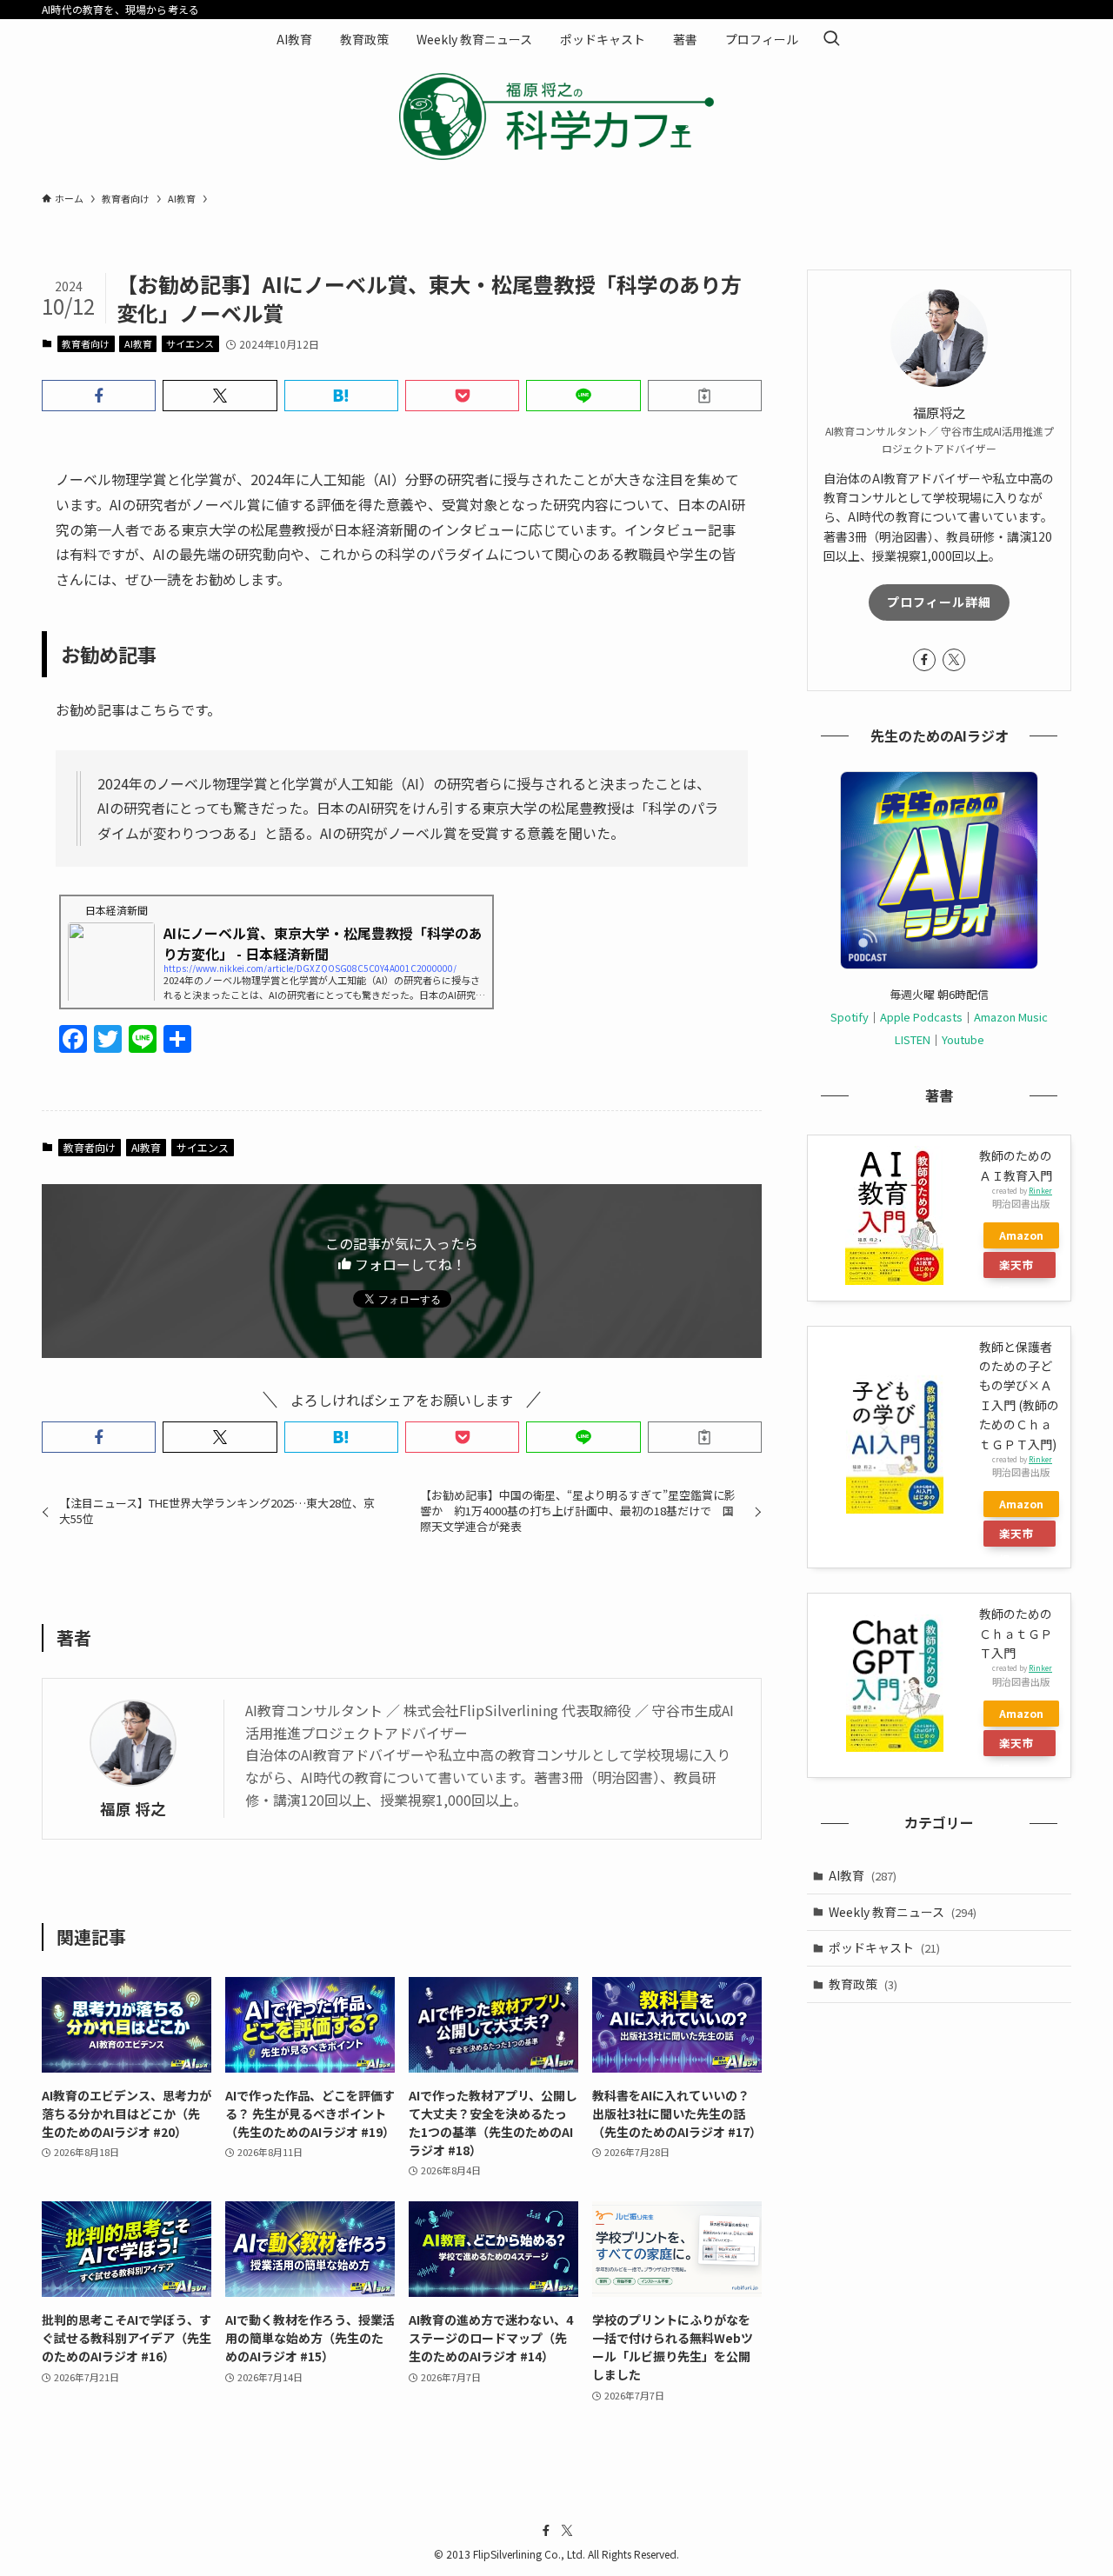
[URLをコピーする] (705, 396)
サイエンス (190, 343)
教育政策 (863, 1984)
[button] (99, 396)
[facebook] (924, 660)
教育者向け (86, 343)
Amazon (1021, 1235)
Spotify (850, 1017)
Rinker (1040, 1190)
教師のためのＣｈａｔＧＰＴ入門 (1016, 1633)
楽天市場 (1016, 1267)
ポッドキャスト (884, 1947)
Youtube (963, 1039)
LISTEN (913, 1039)
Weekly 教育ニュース (903, 1912)
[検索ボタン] (831, 39)
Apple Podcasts (921, 1017)
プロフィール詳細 (939, 602)
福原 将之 (133, 1809)
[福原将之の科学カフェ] (556, 116)
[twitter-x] (954, 660)
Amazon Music (1011, 1017)
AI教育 (138, 343)
